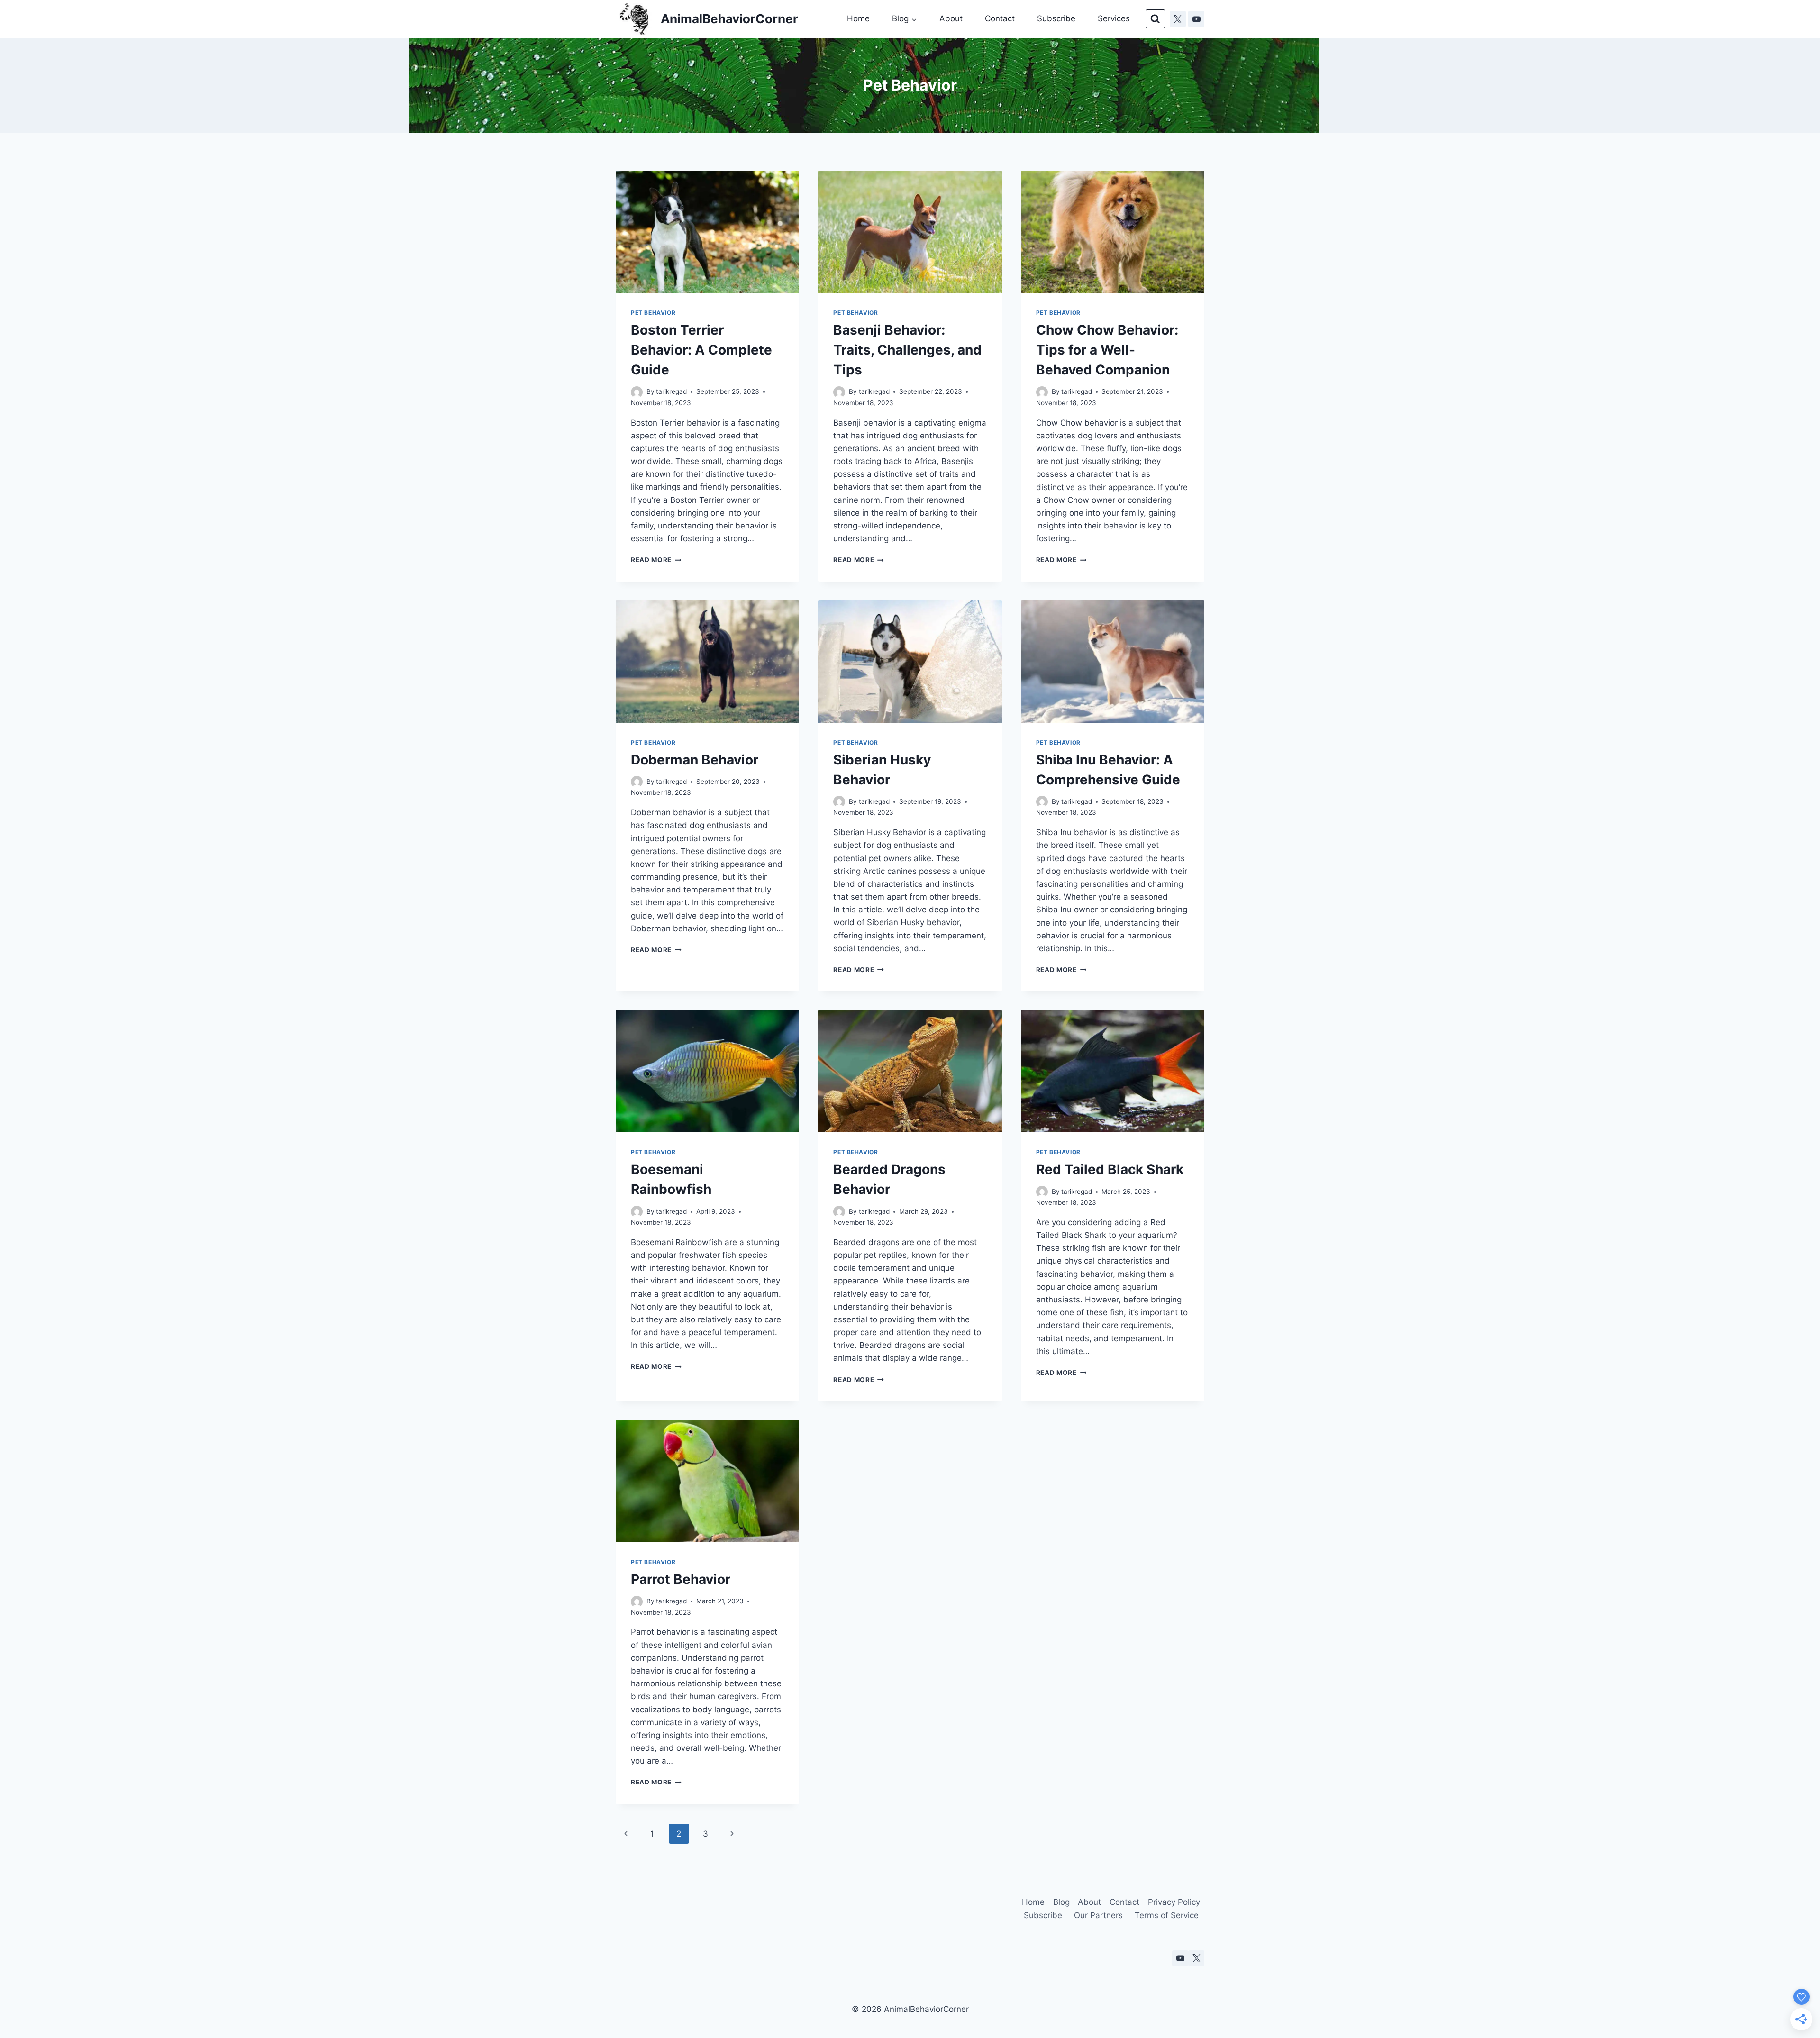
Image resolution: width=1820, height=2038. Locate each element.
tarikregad (671, 391)
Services (1114, 18)
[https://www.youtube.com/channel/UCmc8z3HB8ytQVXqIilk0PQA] (1196, 19)
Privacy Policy (1174, 1902)
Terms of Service (1167, 1915)
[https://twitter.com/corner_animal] (1178, 19)
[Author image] (637, 392)
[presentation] (707, 232)
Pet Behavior (653, 313)
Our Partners (1098, 1915)
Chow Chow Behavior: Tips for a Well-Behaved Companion (1107, 350)
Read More (656, 560)
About (951, 18)
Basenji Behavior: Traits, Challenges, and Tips (907, 350)
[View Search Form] (1155, 19)
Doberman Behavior (695, 760)
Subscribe (1056, 18)
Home (858, 18)
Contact (1000, 18)
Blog (1061, 1902)
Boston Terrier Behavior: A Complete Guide (701, 350)
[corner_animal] (1196, 1958)
